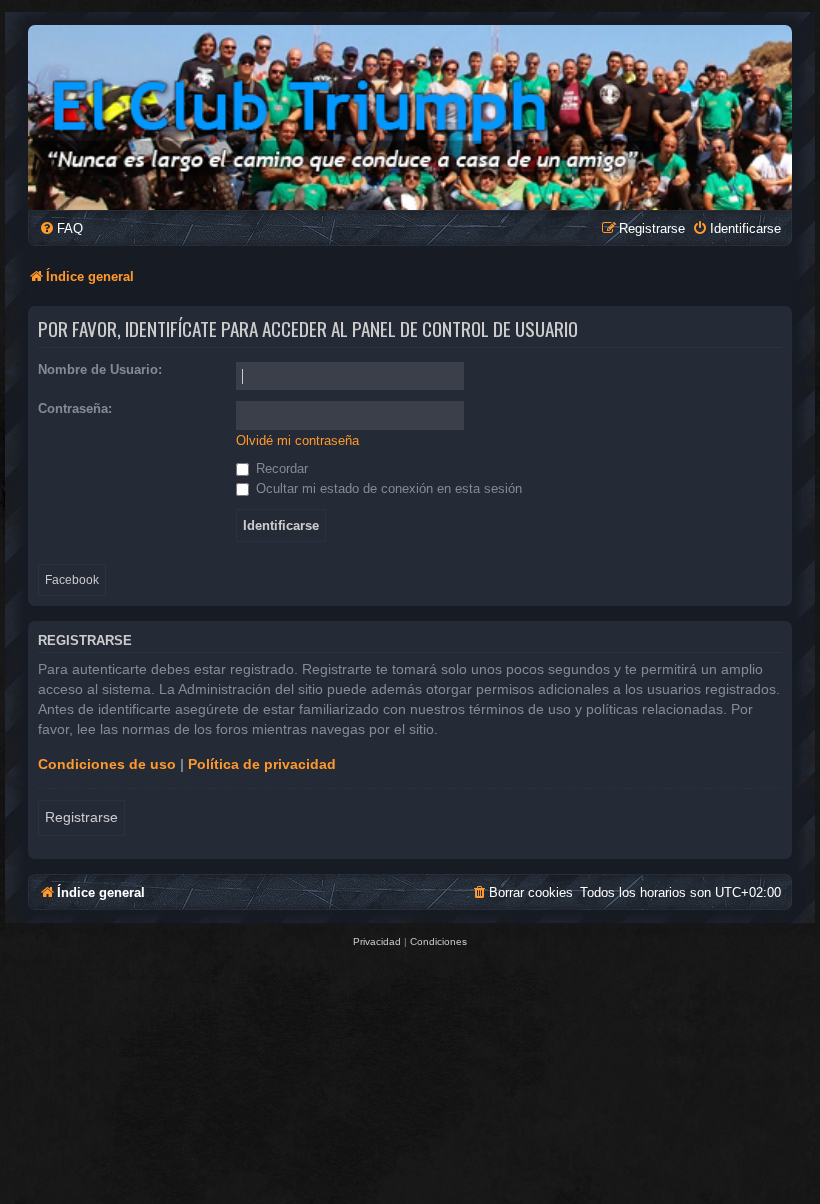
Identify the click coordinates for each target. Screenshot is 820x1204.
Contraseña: (75, 408)
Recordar (280, 468)
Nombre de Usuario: (100, 369)
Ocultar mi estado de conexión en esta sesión (387, 488)
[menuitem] (61, 228)
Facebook (72, 580)
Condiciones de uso (107, 764)
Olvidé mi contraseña (297, 440)
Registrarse (81, 817)
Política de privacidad (262, 764)
